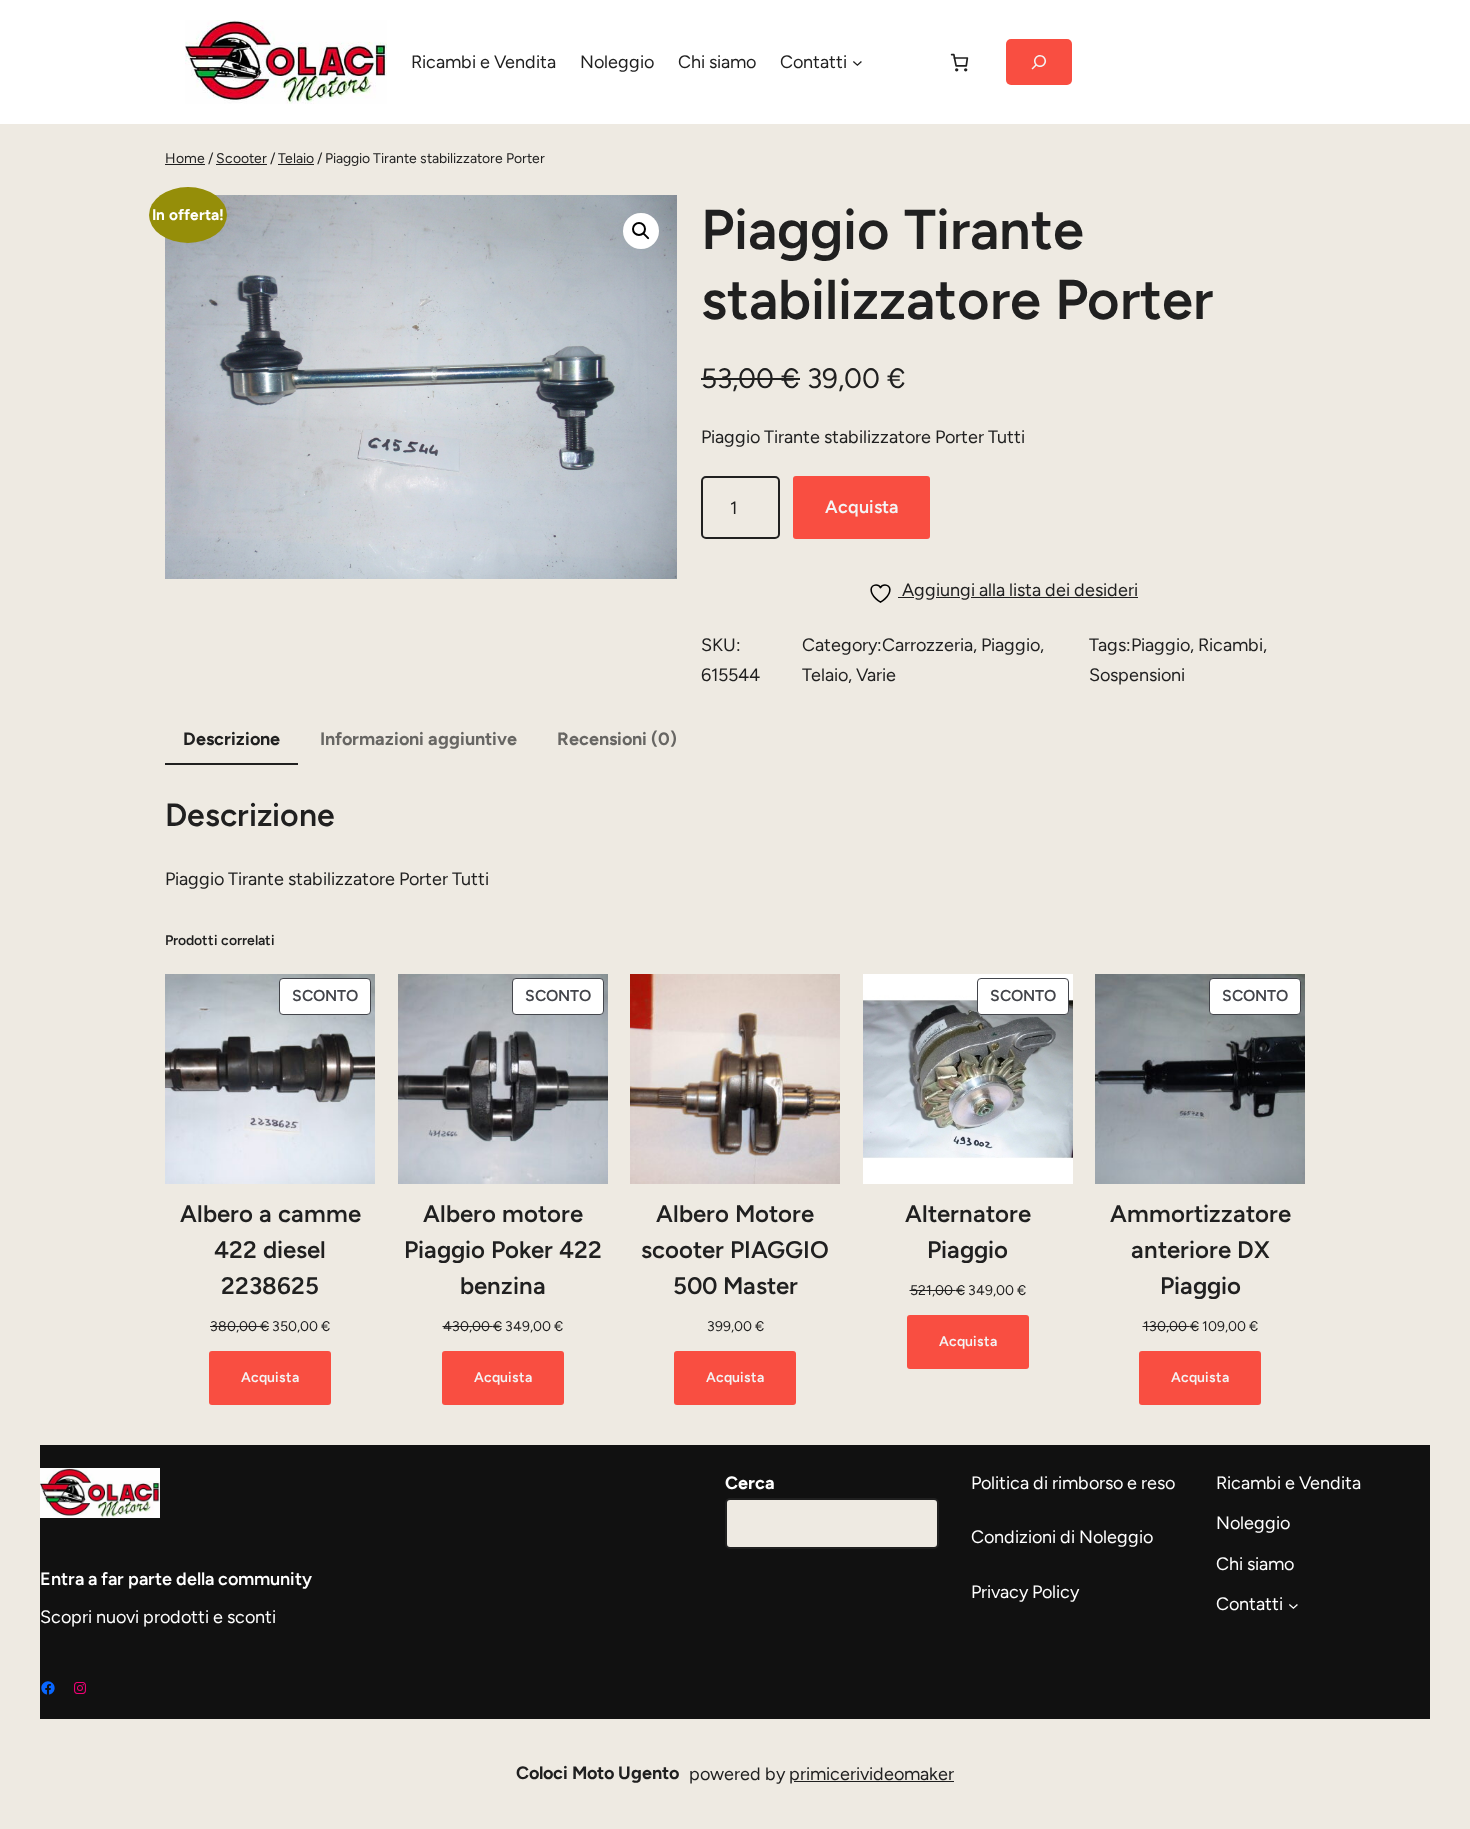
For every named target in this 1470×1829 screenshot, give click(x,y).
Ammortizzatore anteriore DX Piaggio (1200, 1249)
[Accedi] (904, 62)
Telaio (296, 158)
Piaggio (1010, 645)
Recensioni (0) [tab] (617, 739)
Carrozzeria (927, 645)
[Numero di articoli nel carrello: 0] (959, 62)
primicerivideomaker (871, 1774)
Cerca (750, 1483)
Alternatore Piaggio (968, 1231)
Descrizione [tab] (231, 739)
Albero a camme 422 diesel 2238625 (270, 1249)
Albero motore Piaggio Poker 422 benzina (503, 1249)
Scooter (241, 158)
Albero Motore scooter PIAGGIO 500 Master (735, 1249)
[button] (641, 231)
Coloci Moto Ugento (597, 1773)
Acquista (861, 507)
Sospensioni (1137, 675)
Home (185, 158)
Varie (876, 675)
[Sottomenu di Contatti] (857, 62)
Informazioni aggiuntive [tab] (418, 739)
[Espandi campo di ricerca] (1038, 62)
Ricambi (1230, 645)
